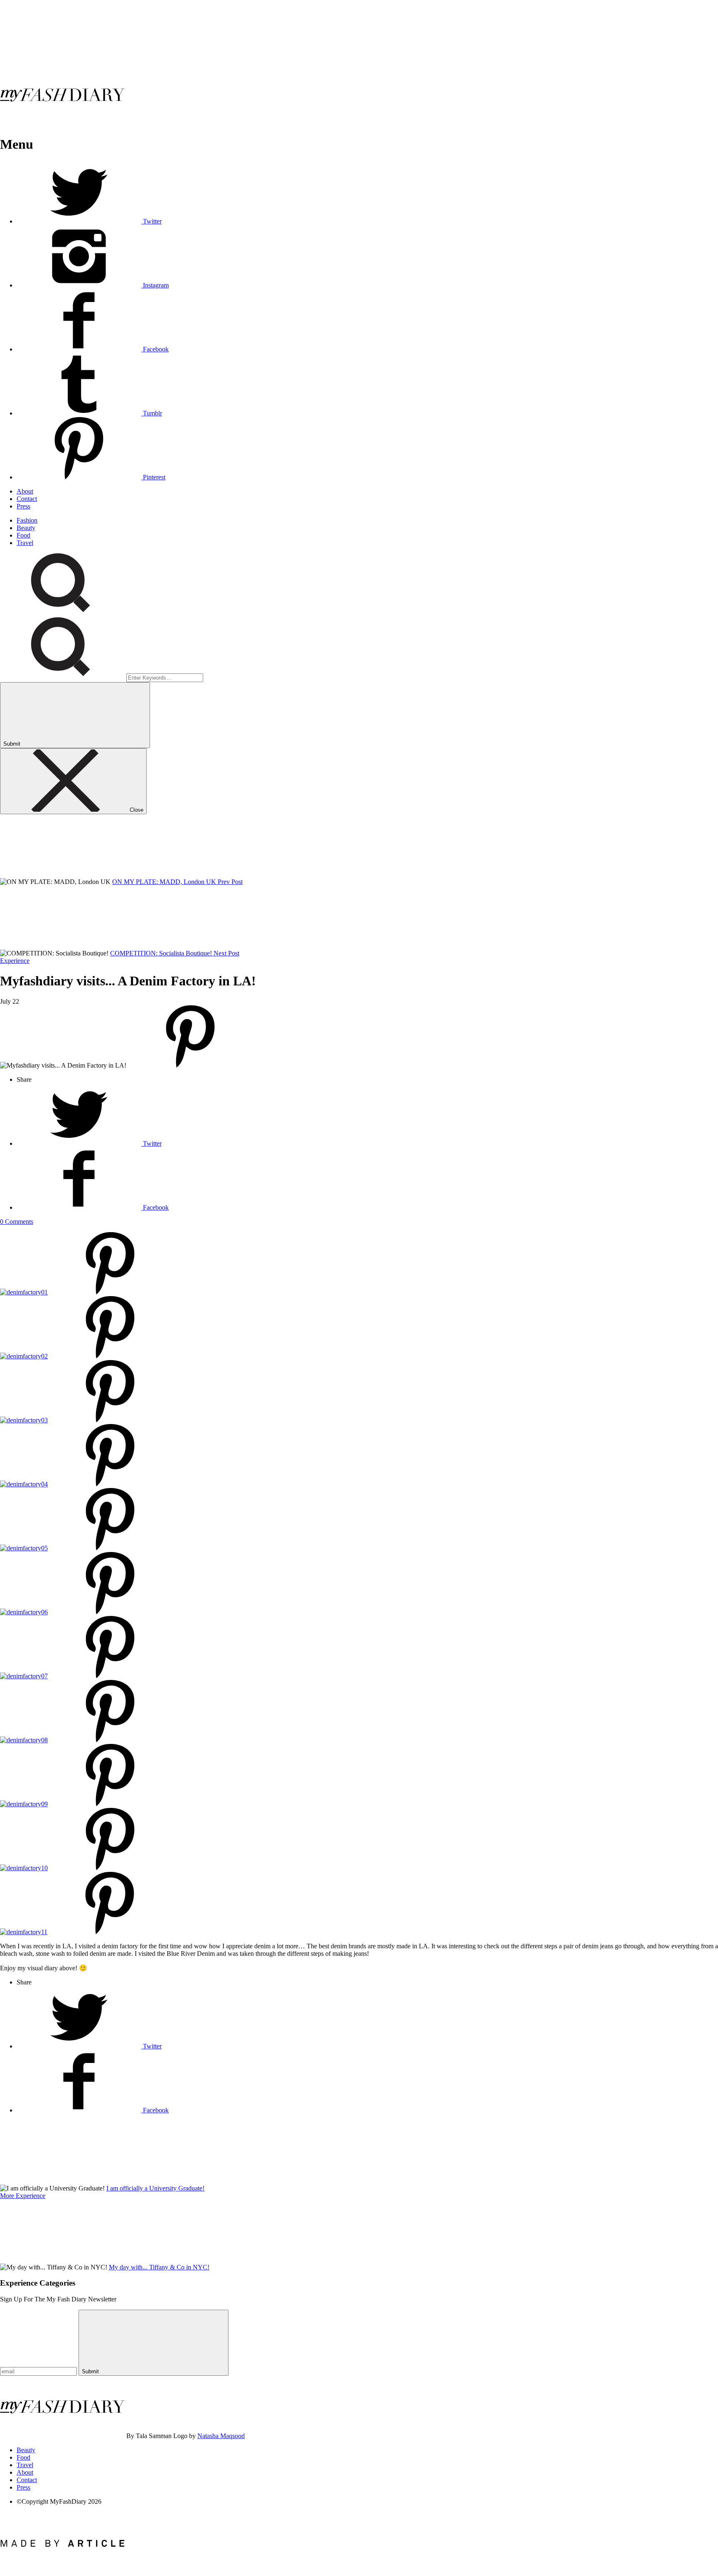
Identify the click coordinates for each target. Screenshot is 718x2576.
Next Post (226, 953)
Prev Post (230, 882)
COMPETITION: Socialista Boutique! (162, 953)
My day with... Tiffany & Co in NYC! (159, 2267)
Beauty (26, 528)
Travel (25, 543)
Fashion (27, 520)
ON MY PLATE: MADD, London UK (165, 882)
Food (23, 535)
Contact (27, 499)
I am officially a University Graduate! (155, 2188)
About (25, 491)
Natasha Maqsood (221, 2436)
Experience (15, 961)
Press (23, 506)
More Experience (23, 2196)
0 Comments (17, 1222)
